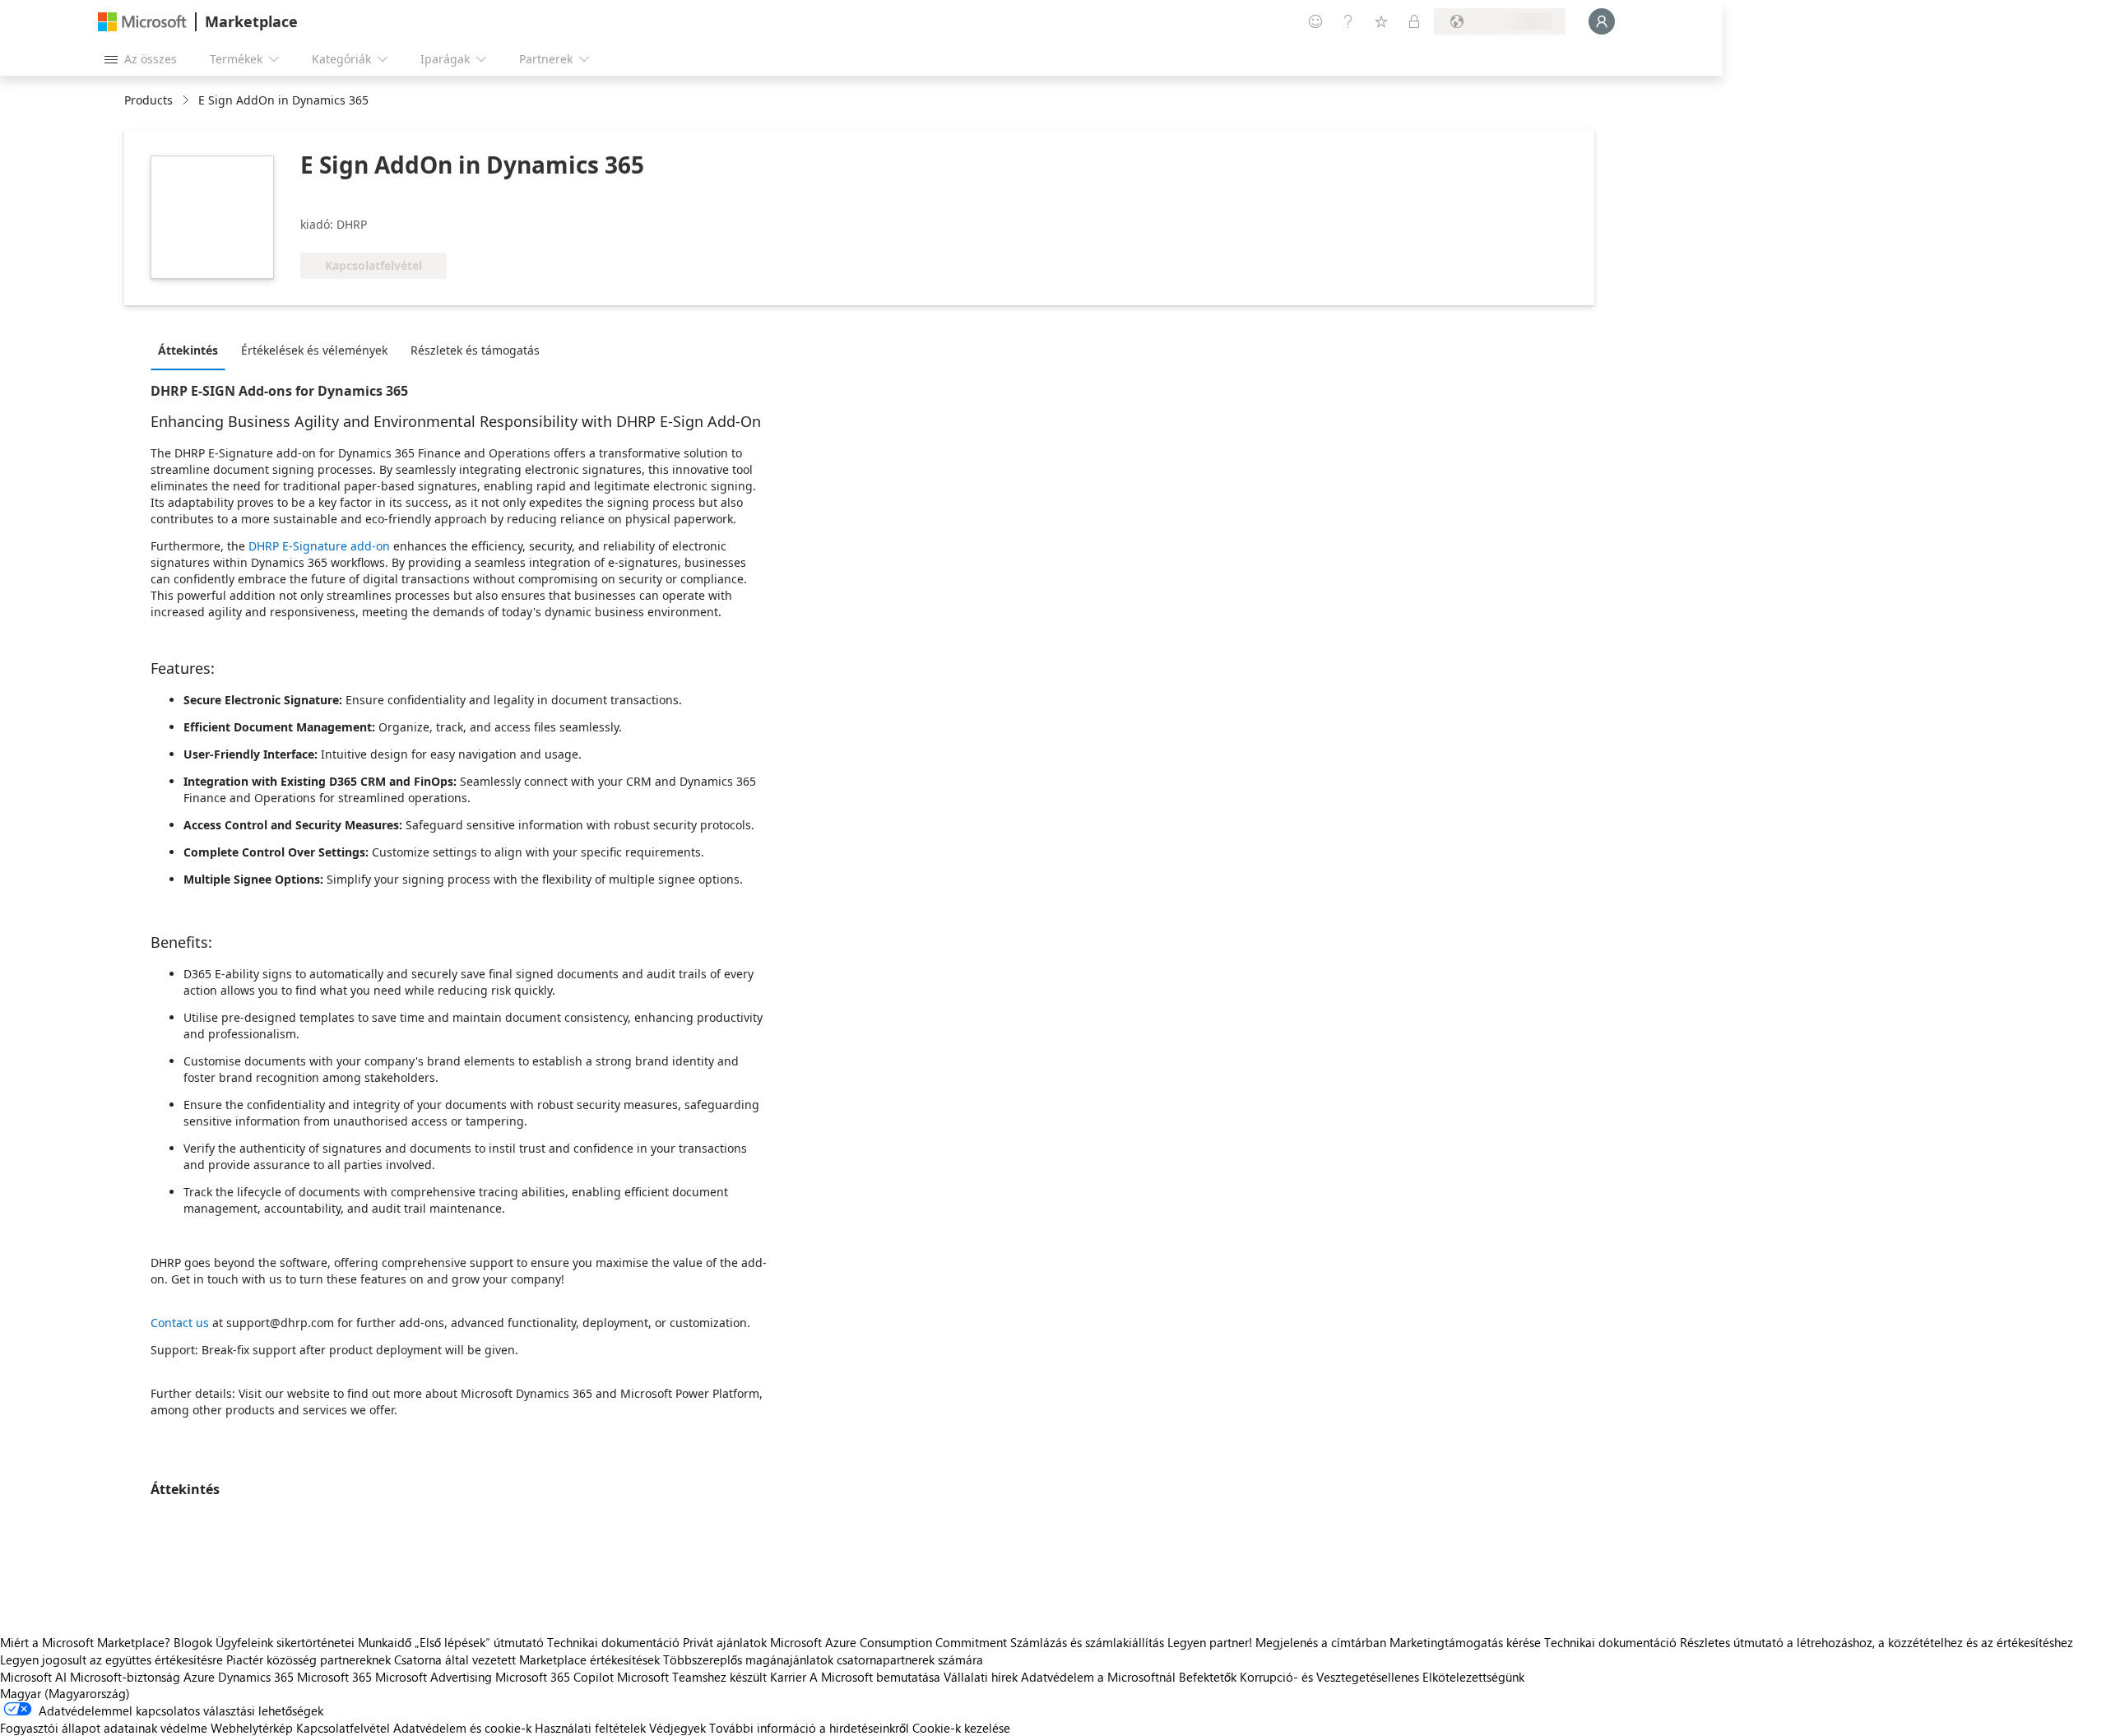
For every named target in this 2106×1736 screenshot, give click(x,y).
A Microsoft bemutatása (875, 1677)
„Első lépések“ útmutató (479, 1642)
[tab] (192, 350)
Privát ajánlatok (725, 1642)
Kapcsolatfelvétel (343, 1728)
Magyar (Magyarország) (65, 1693)
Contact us (180, 1323)
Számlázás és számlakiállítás (1087, 1642)
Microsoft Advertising (434, 1677)
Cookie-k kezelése (961, 1728)
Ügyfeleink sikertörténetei (285, 1642)
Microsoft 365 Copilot (554, 1677)
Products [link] (148, 100)
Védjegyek (677, 1728)
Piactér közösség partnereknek (308, 1659)
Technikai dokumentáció (613, 1642)
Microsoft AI (33, 1677)
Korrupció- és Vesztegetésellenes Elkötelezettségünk (1382, 1677)
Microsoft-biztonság (125, 1677)
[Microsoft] (142, 22)
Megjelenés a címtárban (1321, 1642)
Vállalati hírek (981, 1677)
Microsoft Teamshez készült (692, 1677)
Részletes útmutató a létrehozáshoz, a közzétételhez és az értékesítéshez (1876, 1642)
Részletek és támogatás (475, 350)
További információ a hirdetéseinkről (809, 1728)
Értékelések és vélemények (314, 350)
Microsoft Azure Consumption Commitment (890, 1642)
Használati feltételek (590, 1728)
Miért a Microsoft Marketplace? (85, 1642)
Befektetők (1208, 1677)
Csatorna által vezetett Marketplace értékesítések (527, 1659)
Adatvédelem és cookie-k (462, 1728)
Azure (199, 1677)
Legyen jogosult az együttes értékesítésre (111, 1659)
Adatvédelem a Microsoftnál (1098, 1677)
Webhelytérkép (252, 1728)
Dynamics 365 (256, 1677)
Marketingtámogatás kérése (1465, 1642)
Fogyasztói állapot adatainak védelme (104, 1728)
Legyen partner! (1210, 1642)
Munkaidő (385, 1642)
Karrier (788, 1677)
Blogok (193, 1642)
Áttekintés (188, 350)
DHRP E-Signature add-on (319, 546)
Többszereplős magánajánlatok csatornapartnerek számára (823, 1659)
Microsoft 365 (334, 1677)
